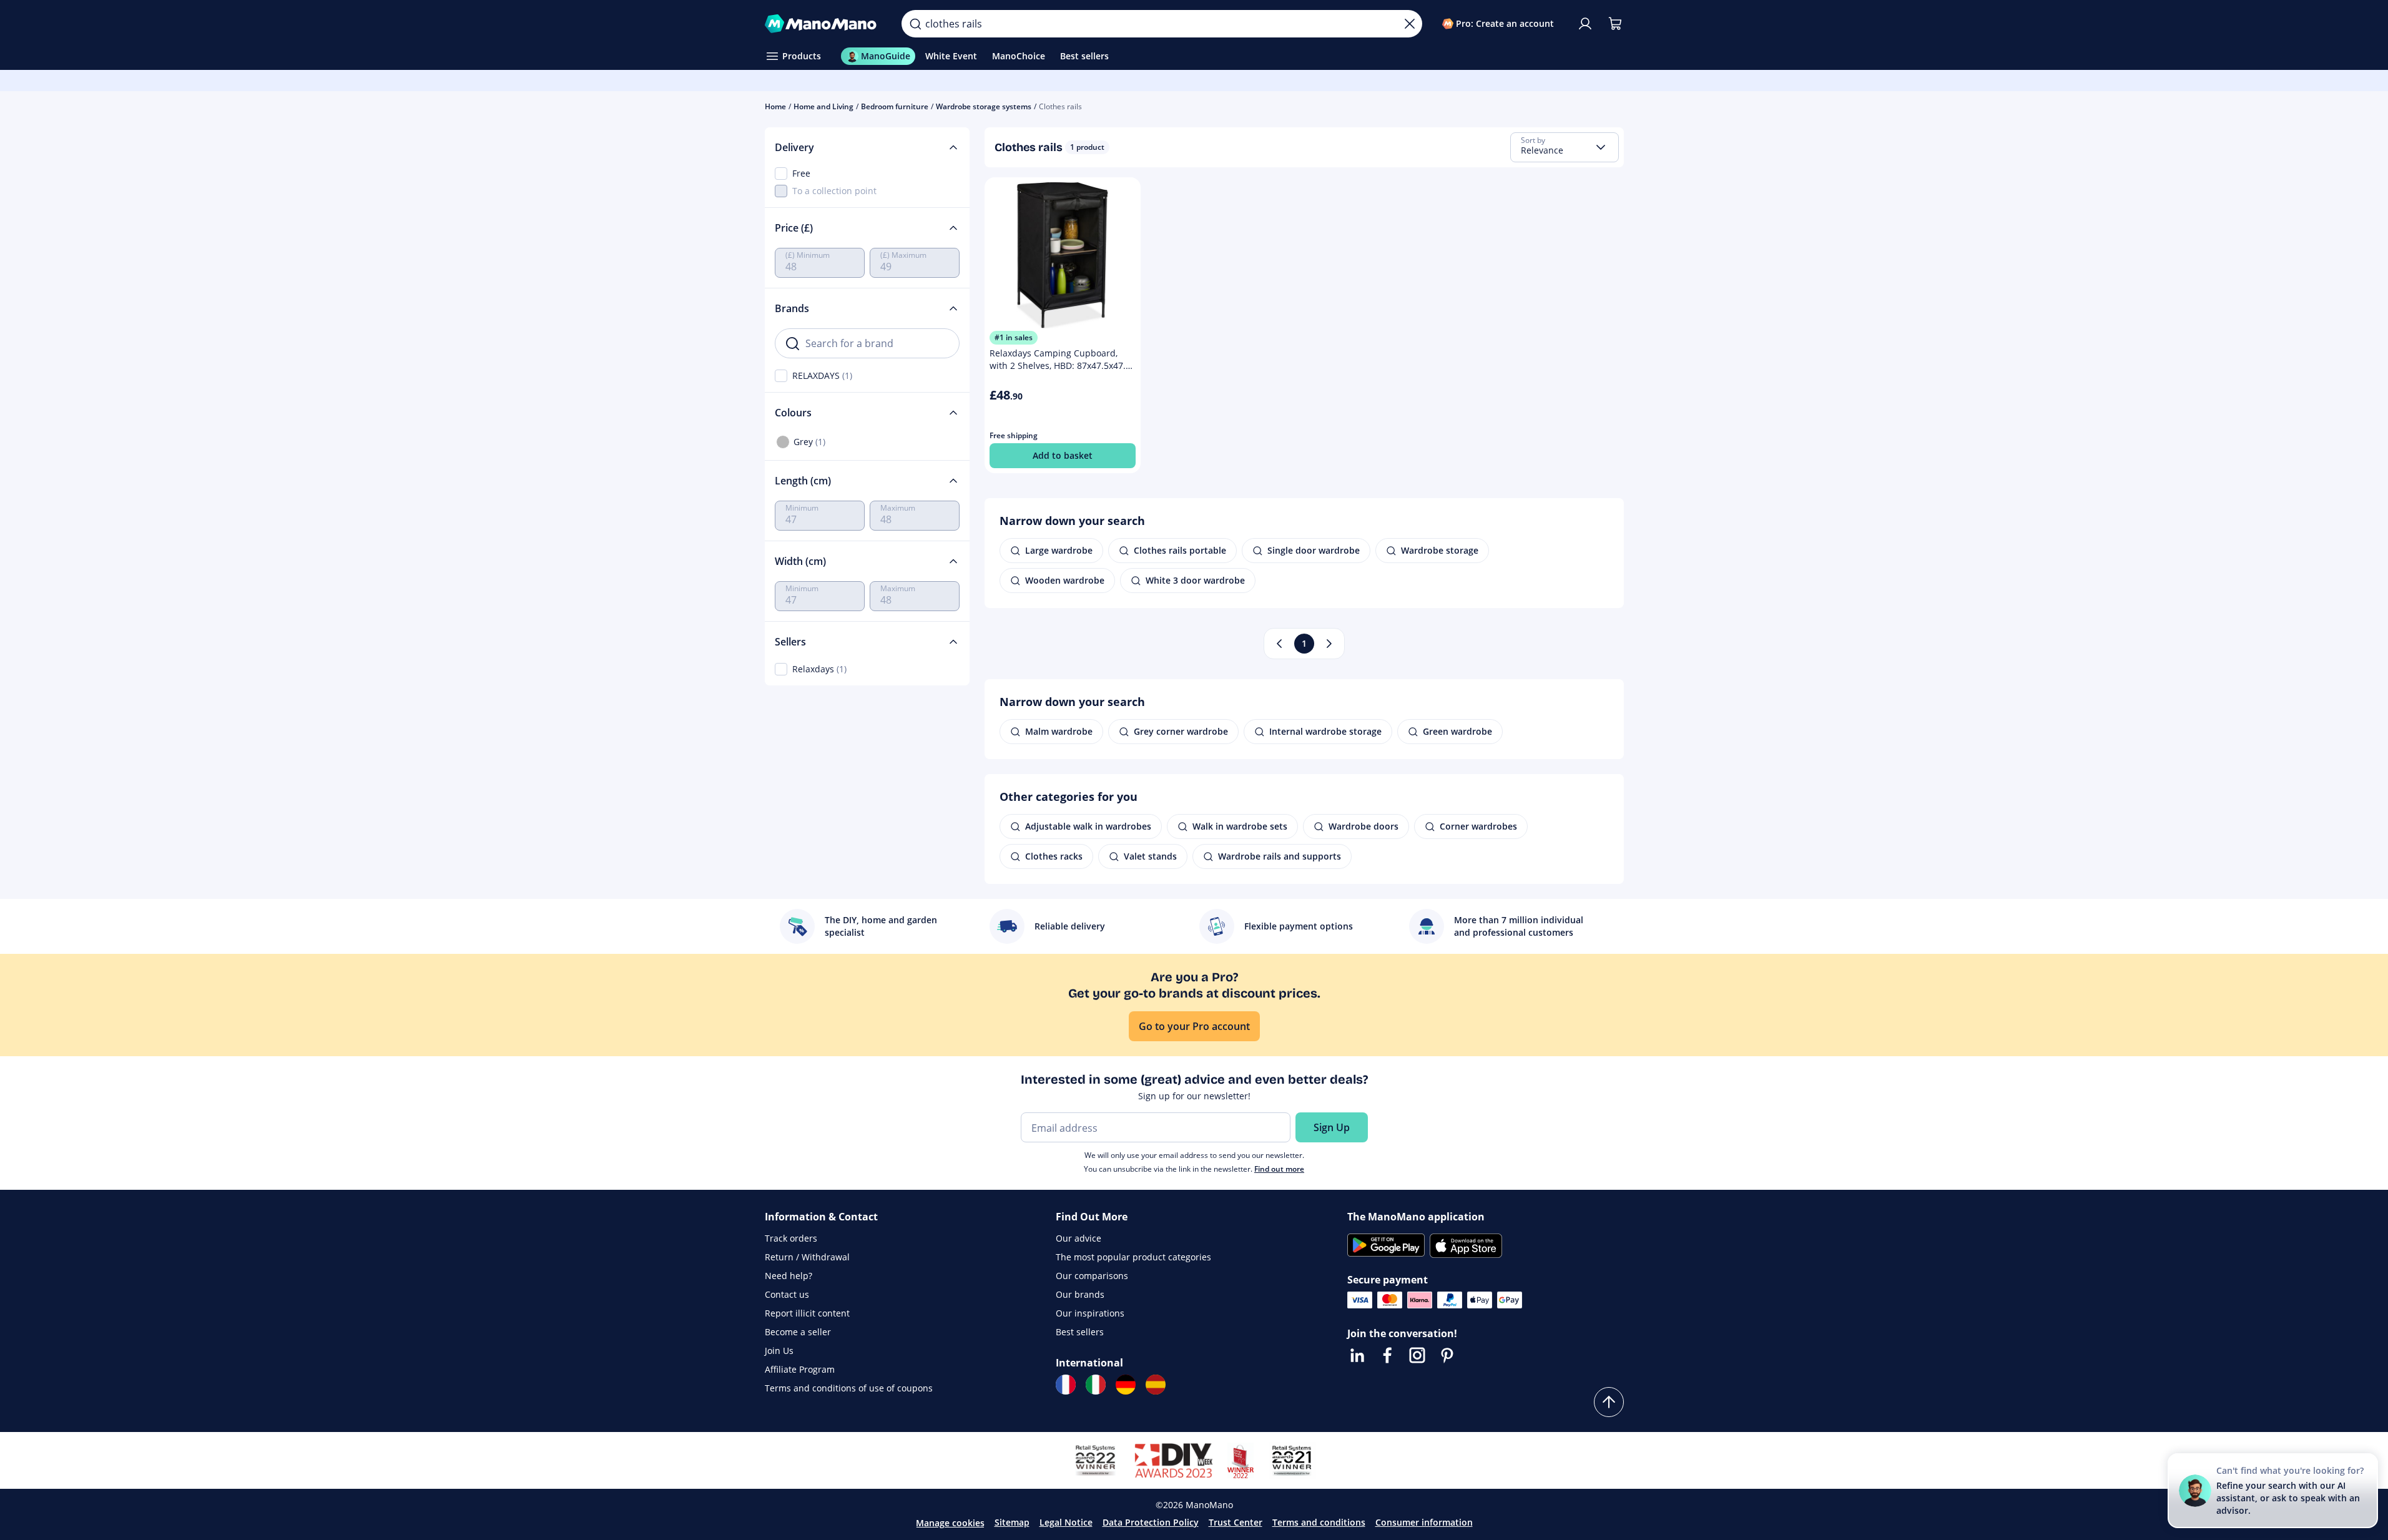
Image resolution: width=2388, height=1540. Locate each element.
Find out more (1279, 1169)
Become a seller (798, 1332)
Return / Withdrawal (807, 1257)
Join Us (779, 1351)
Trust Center (1236, 1522)
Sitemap (1012, 1522)
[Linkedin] (1357, 1355)
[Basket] (1615, 24)
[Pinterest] (1447, 1355)
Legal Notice (1066, 1522)
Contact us (787, 1294)
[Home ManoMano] (823, 24)
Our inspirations (1090, 1313)
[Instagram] (1417, 1355)
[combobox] (1565, 147)
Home (775, 106)
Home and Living (823, 106)
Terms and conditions (1319, 1522)
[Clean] (1410, 24)
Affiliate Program (800, 1369)
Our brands (1080, 1294)
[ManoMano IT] (1096, 1385)
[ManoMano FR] (1066, 1385)
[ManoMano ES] (1156, 1385)
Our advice (1079, 1238)
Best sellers (1080, 1332)
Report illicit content (807, 1313)
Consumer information (1424, 1522)
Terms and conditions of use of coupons (849, 1388)
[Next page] (1329, 644)
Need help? (789, 1276)
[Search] (915, 24)
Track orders (791, 1238)
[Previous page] (1279, 644)
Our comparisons (1092, 1276)
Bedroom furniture (895, 106)
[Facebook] (1387, 1355)
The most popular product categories (1133, 1257)
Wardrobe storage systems (984, 106)
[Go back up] (1609, 1402)
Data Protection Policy (1151, 1522)
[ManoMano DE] (1126, 1385)
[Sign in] (1585, 24)
